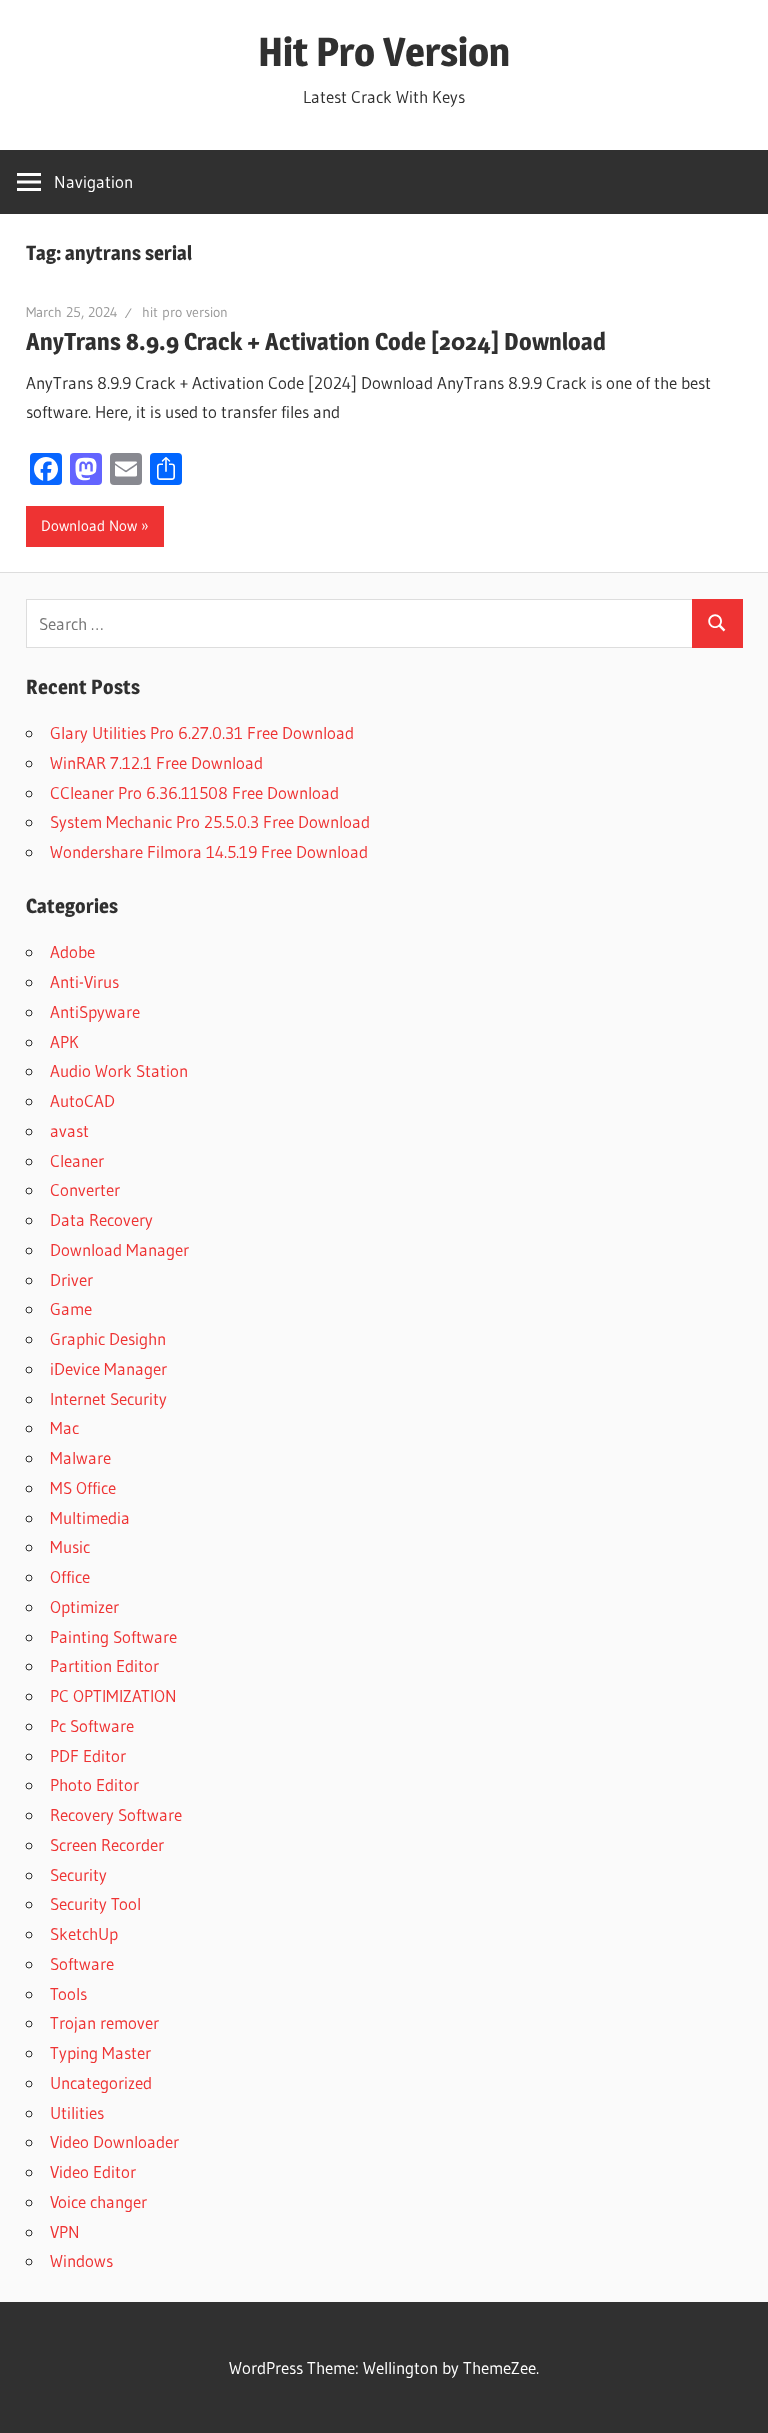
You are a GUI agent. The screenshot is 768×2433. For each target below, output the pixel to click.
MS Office (83, 1487)
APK (64, 1041)
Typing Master (100, 2052)
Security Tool (95, 1903)
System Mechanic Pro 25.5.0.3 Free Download (210, 821)
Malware (80, 1457)
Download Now (89, 525)
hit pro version (185, 312)
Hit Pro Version (384, 51)
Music (70, 1546)
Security (78, 1874)
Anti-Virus (84, 981)
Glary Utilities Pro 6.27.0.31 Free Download (202, 732)
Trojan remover (104, 2022)
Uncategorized (101, 2082)
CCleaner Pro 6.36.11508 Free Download (194, 792)
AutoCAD (82, 1100)
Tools (68, 1993)
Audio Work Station (119, 1070)
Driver (71, 1279)
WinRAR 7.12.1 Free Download (156, 762)
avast (69, 1130)
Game (71, 1308)
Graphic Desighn (108, 1338)
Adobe (72, 951)
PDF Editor (88, 1755)
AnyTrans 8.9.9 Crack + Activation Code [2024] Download (316, 341)
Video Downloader (114, 2141)
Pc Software (92, 1725)
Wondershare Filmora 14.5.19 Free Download (209, 851)
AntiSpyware (95, 1011)
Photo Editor (94, 1784)
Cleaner (77, 1160)
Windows (81, 2260)
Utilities (77, 2112)
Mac (64, 1427)
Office (70, 1576)
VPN (65, 2231)
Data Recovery (101, 1219)
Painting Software (113, 1636)
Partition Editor (104, 1665)
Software (82, 1963)
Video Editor (93, 2171)
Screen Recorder (107, 1844)
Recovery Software (116, 1814)
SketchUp (84, 1933)
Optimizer (84, 1606)
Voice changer (98, 2201)
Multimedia (90, 1517)
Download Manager (119, 1249)
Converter (85, 1189)
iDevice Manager (108, 1368)
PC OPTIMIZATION (113, 1695)
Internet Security (108, 1398)
